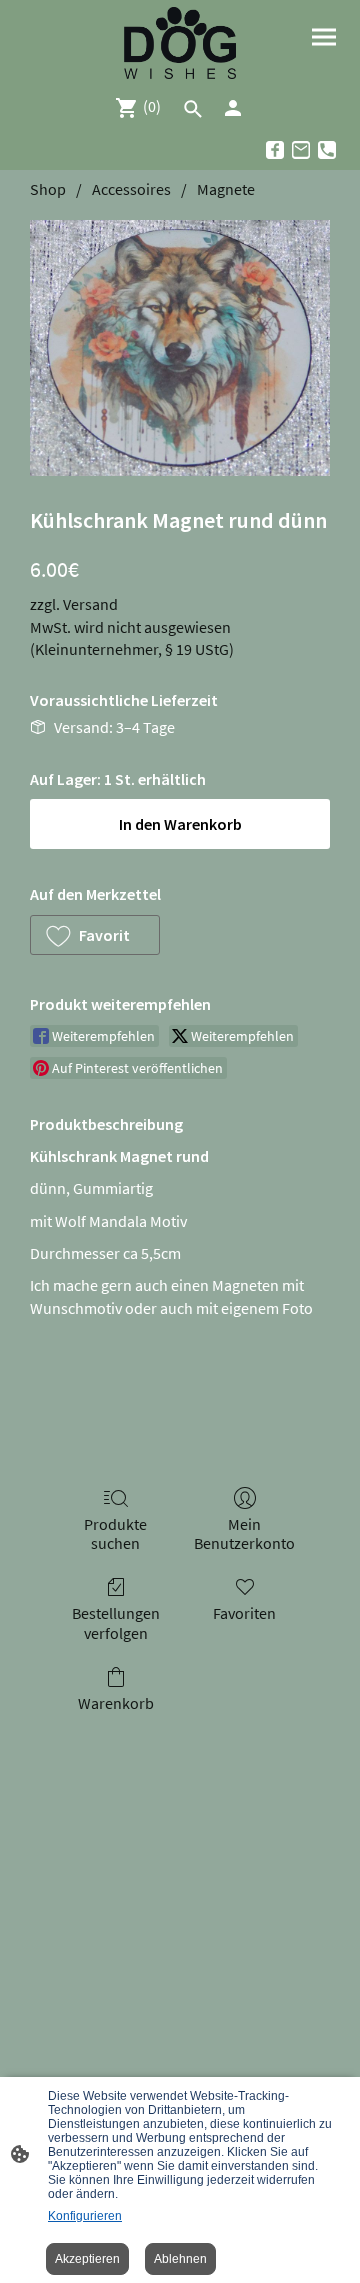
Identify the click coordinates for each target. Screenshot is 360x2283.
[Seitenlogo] (180, 43)
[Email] (301, 150)
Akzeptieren (87, 2259)
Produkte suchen (115, 1533)
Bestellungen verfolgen (116, 1622)
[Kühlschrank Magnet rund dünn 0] (180, 348)
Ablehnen (180, 2259)
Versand (90, 604)
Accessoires (131, 189)
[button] (95, 935)
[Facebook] (275, 150)
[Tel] (327, 150)
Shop (48, 189)
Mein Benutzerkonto (244, 1533)
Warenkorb (116, 1703)
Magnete (226, 189)
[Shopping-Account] (233, 108)
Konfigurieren (85, 2216)
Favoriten (244, 1613)
